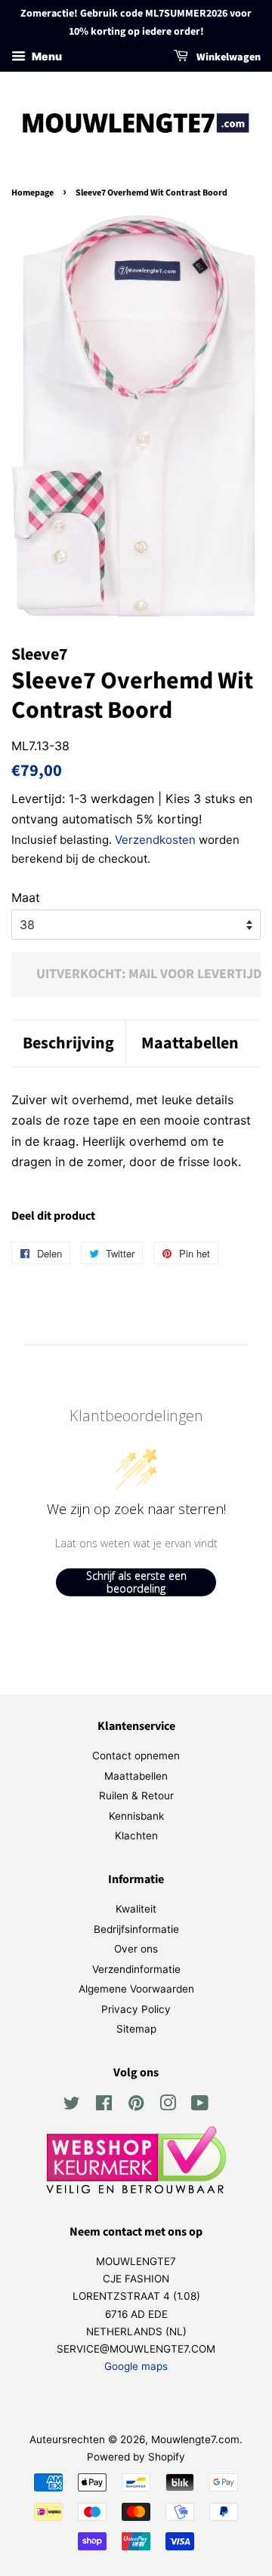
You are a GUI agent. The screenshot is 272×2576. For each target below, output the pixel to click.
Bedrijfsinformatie (136, 1929)
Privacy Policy (136, 2009)
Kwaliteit (136, 1909)
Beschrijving (68, 1043)
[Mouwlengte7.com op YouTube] (200, 2106)
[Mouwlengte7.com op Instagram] (168, 2106)
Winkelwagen (227, 57)
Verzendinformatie (136, 1969)
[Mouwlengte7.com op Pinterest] (136, 2106)
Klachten (136, 1836)
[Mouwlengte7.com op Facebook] (104, 2106)
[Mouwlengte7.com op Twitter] (72, 2106)
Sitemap (136, 2029)
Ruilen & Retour (136, 1796)
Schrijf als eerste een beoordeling (136, 1582)
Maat (26, 897)
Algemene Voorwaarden (136, 1989)
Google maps (136, 2366)
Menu (46, 56)
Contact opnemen (136, 1756)
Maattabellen (190, 1043)
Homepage (32, 193)
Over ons (136, 1949)
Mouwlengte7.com (195, 2439)
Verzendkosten (155, 840)
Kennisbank (136, 1816)
